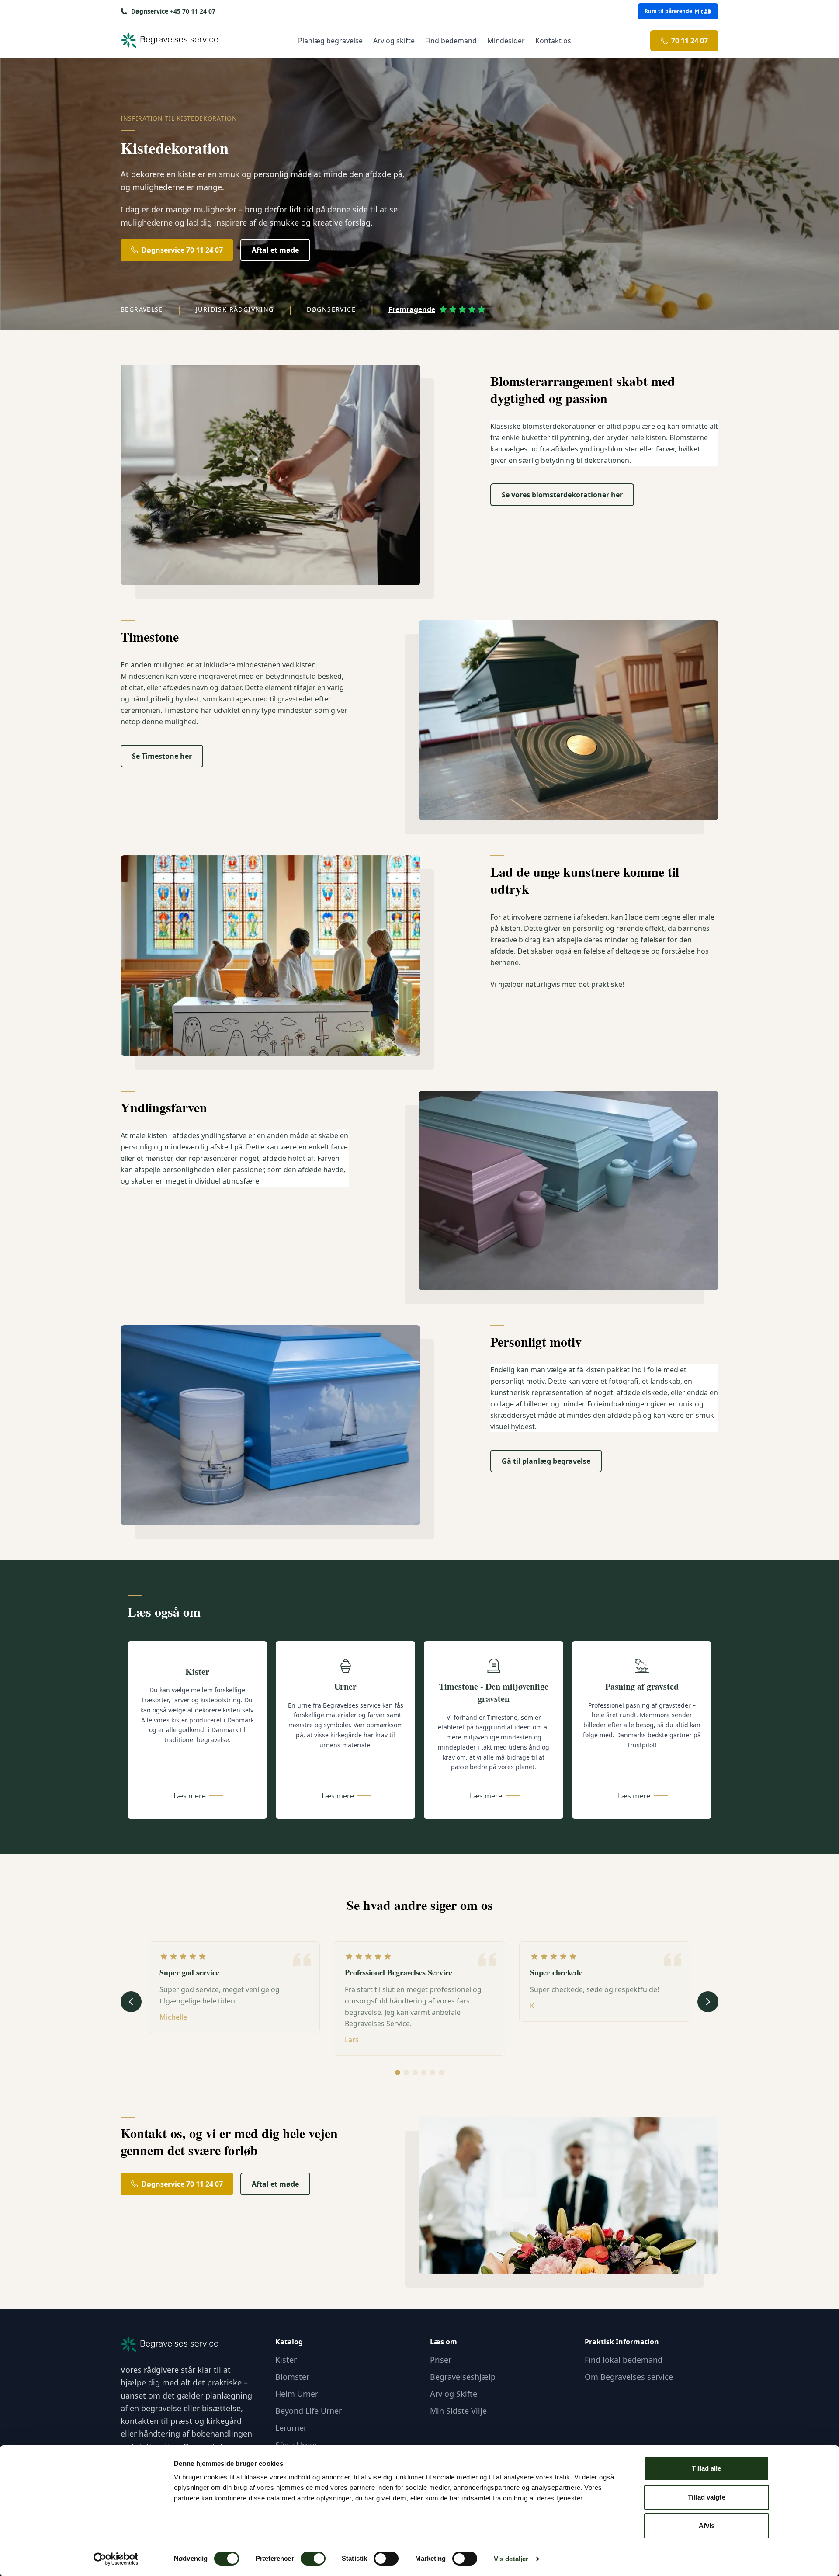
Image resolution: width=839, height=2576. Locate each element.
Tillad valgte (706, 2497)
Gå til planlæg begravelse (546, 1461)
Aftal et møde (275, 250)
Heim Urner (297, 2394)
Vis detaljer (511, 2559)
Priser (441, 2360)
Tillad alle (706, 2468)
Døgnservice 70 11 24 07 (182, 250)
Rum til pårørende (668, 11)
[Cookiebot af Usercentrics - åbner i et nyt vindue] (116, 2559)
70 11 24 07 (690, 41)
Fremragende (412, 309)
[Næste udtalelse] (708, 2002)
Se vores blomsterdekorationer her (562, 495)
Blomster (292, 2377)
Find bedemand (451, 41)
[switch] (313, 2559)
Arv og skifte (394, 41)
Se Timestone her (162, 756)
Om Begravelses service (629, 2377)
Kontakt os (553, 41)
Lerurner (291, 2428)
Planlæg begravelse (330, 41)
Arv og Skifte (454, 2394)
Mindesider (506, 41)
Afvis (707, 2526)
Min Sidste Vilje (458, 2411)
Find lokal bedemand (624, 2360)
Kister (286, 2360)
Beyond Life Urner (309, 2411)
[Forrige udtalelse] (131, 2002)
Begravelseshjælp (463, 2377)
